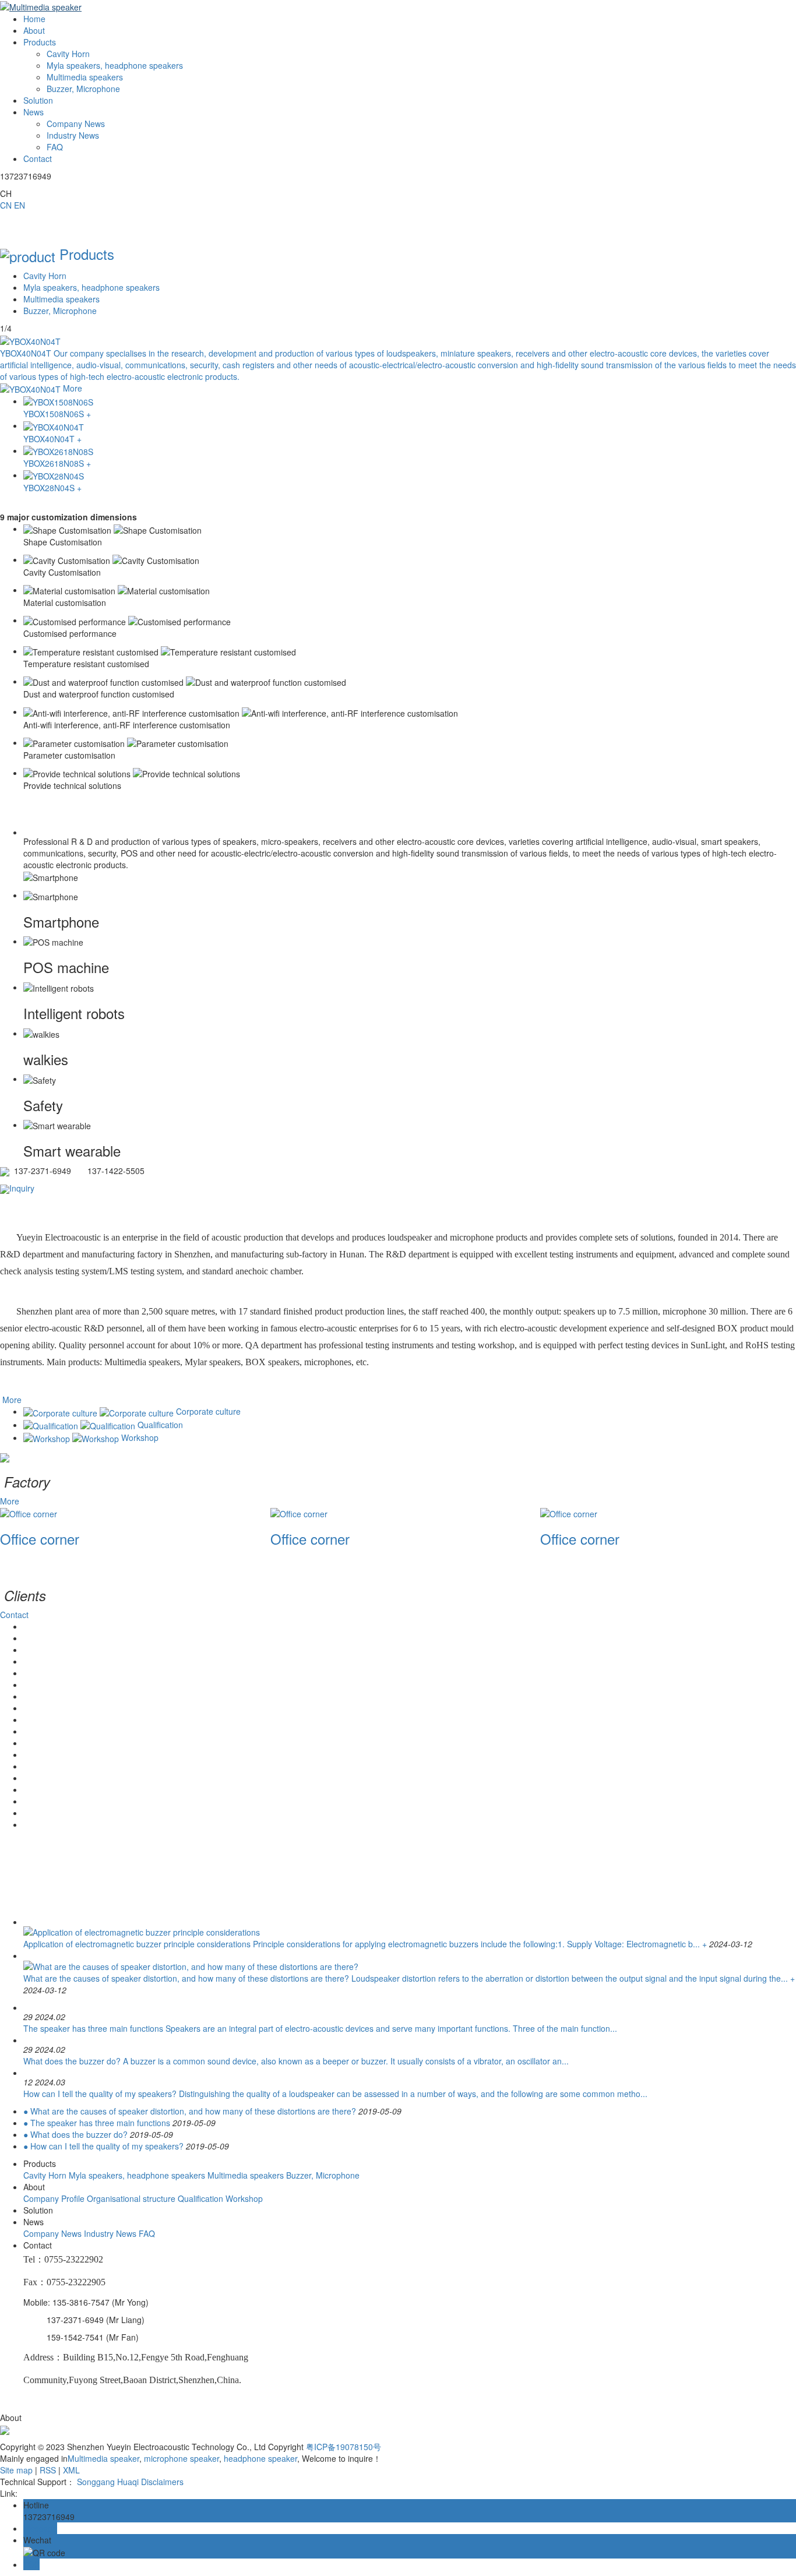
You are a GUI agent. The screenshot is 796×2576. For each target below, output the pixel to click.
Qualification (160, 1425)
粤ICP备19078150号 (344, 2447)
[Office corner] (29, 1513)
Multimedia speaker (103, 2458)
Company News (435, 1877)
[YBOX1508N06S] (410, 401)
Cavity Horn (45, 276)
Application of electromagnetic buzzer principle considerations (137, 1944)
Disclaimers (162, 2482)
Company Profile (54, 2198)
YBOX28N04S (50, 488)
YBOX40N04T (27, 353)
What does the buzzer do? (72, 2061)
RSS (48, 2470)
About (34, 30)
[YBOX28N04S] (410, 475)
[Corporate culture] (100, 1411)
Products (40, 42)
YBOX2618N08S (55, 463)
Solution (38, 100)
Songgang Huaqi (108, 2482)
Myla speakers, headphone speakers (91, 287)
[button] (398, 1559)
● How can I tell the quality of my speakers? (103, 2146)
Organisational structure (131, 2198)
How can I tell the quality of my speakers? (100, 2094)
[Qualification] (80, 1425)
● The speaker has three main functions (97, 2123)
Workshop (140, 1437)
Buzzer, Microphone (60, 311)
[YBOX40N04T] (30, 340)
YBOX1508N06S (55, 414)
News (34, 112)
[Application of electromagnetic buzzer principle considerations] (142, 1931)
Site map (16, 2470)
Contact (38, 158)
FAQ (372, 1903)
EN (20, 205)
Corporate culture (208, 1411)
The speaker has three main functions (93, 2028)
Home (34, 19)
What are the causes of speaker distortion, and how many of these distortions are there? (186, 1978)
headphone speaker (259, 2458)
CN (6, 205)
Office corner (40, 1539)
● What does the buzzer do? (75, 2134)
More (73, 388)
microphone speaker (180, 2458)
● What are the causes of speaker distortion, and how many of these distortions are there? (190, 2111)
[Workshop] (72, 1437)
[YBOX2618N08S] (410, 451)
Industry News (426, 1890)
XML (71, 2470)
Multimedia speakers (61, 299)
